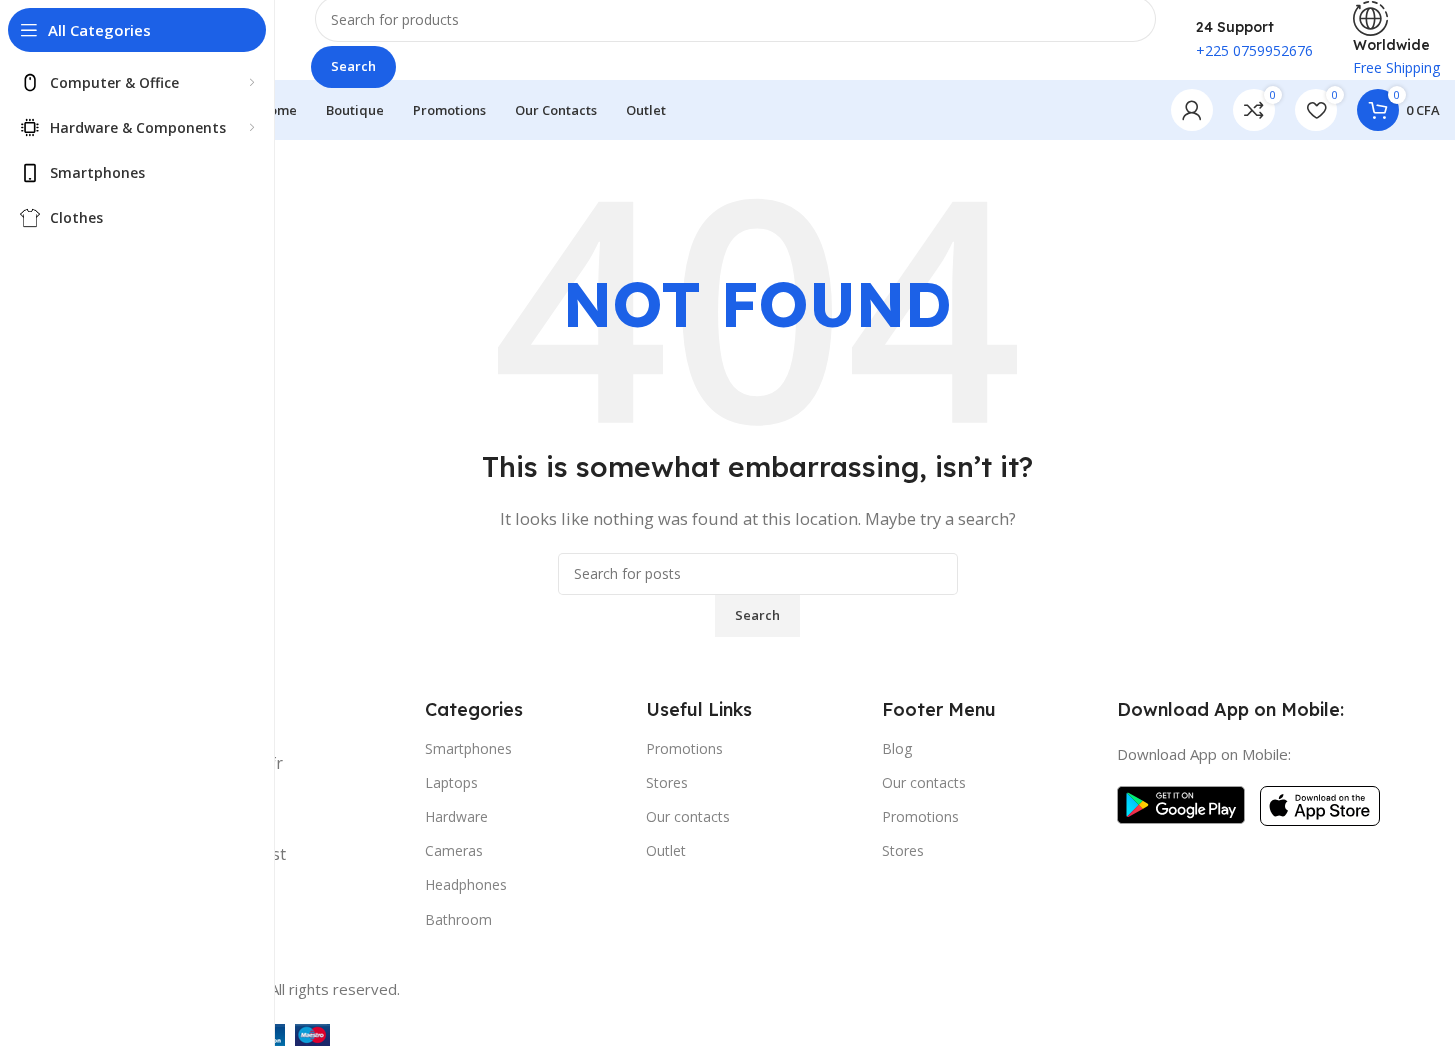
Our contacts (688, 816)
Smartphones (468, 748)
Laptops (451, 782)
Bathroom (458, 919)
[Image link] (1181, 803)
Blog (897, 748)
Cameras (454, 850)
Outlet (666, 850)
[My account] (1192, 110)
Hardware (456, 816)
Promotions (684, 748)
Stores (667, 782)
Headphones (466, 884)
